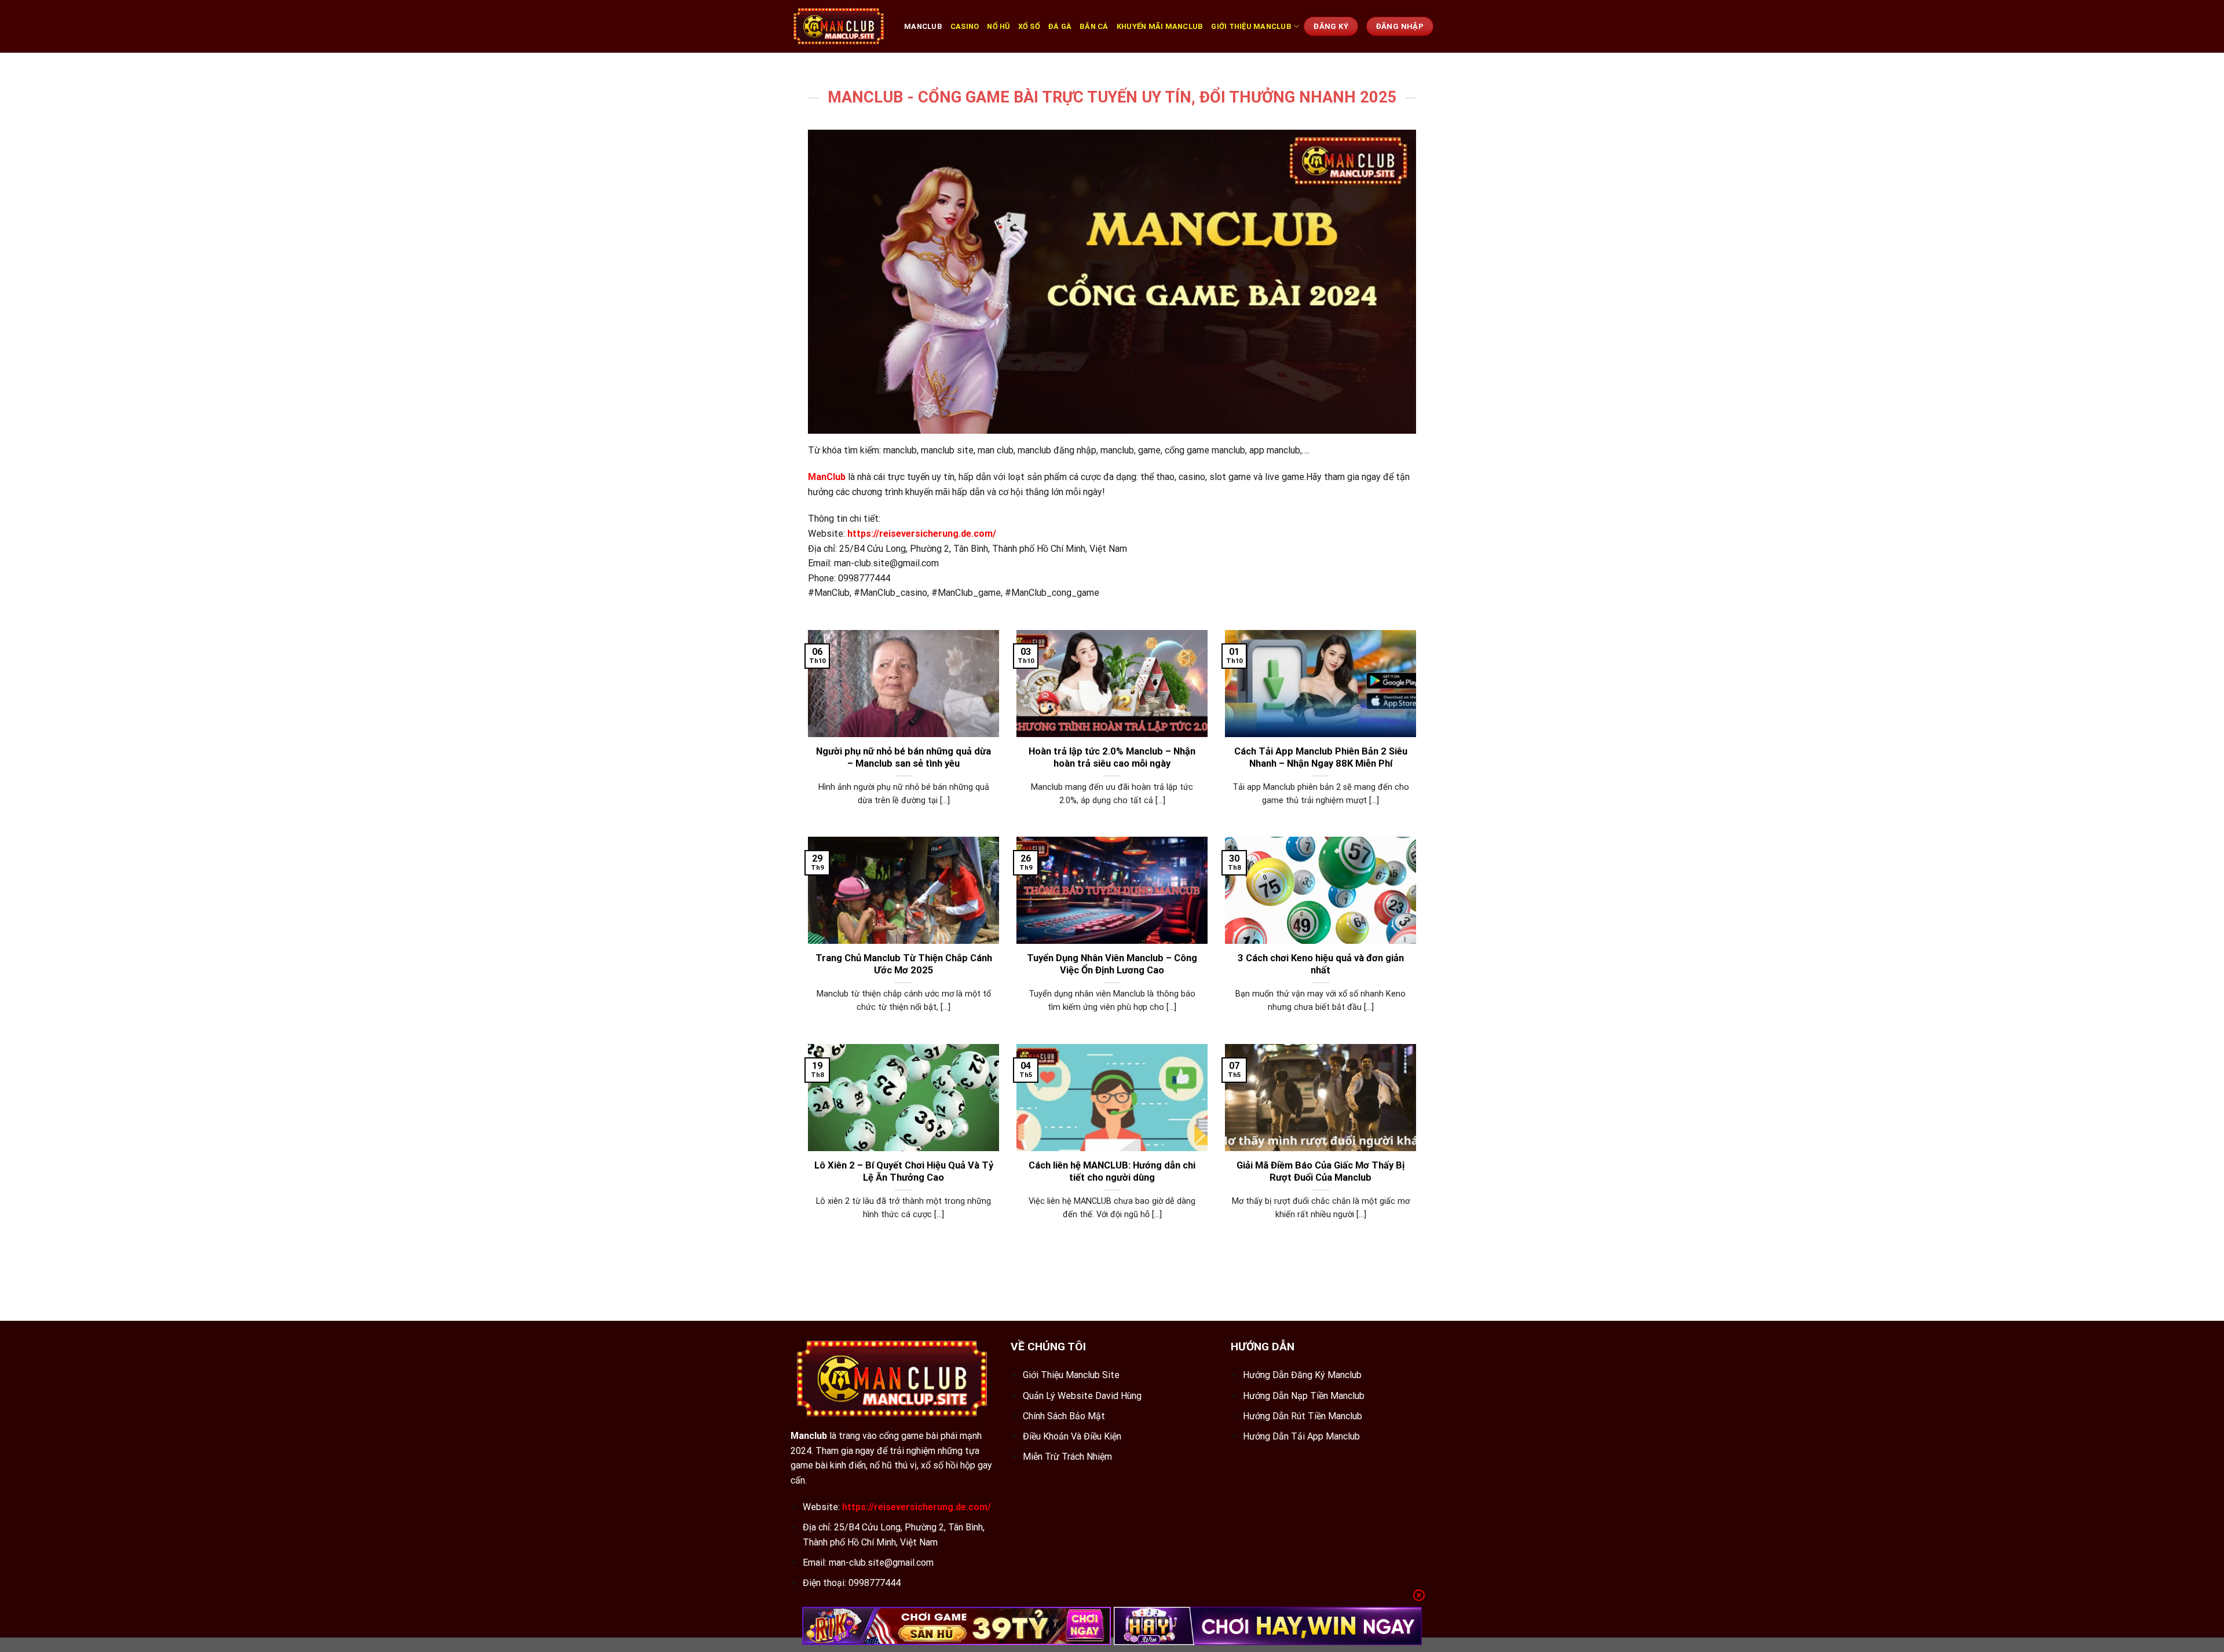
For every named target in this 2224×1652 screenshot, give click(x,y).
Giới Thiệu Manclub (1251, 26)
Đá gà (1060, 26)
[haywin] (1268, 1626)
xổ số (1029, 26)
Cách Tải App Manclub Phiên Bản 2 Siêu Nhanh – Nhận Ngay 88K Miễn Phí (1321, 758)
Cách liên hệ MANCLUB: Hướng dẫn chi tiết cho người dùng (1112, 1172)
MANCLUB (923, 26)
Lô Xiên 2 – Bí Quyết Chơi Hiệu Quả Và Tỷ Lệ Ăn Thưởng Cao (904, 1172)
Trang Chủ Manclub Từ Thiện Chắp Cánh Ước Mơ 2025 (904, 964)
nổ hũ (998, 26)
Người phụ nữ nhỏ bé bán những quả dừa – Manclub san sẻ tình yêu (904, 758)
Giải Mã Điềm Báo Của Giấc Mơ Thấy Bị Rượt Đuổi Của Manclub (1321, 1172)
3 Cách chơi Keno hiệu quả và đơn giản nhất (1321, 964)
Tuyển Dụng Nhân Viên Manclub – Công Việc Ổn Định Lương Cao (1112, 964)
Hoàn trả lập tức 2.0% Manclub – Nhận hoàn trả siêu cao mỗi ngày (1112, 758)
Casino (965, 26)
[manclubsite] (839, 26)
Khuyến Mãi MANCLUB (1160, 26)
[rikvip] (956, 1626)
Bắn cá (1094, 26)
